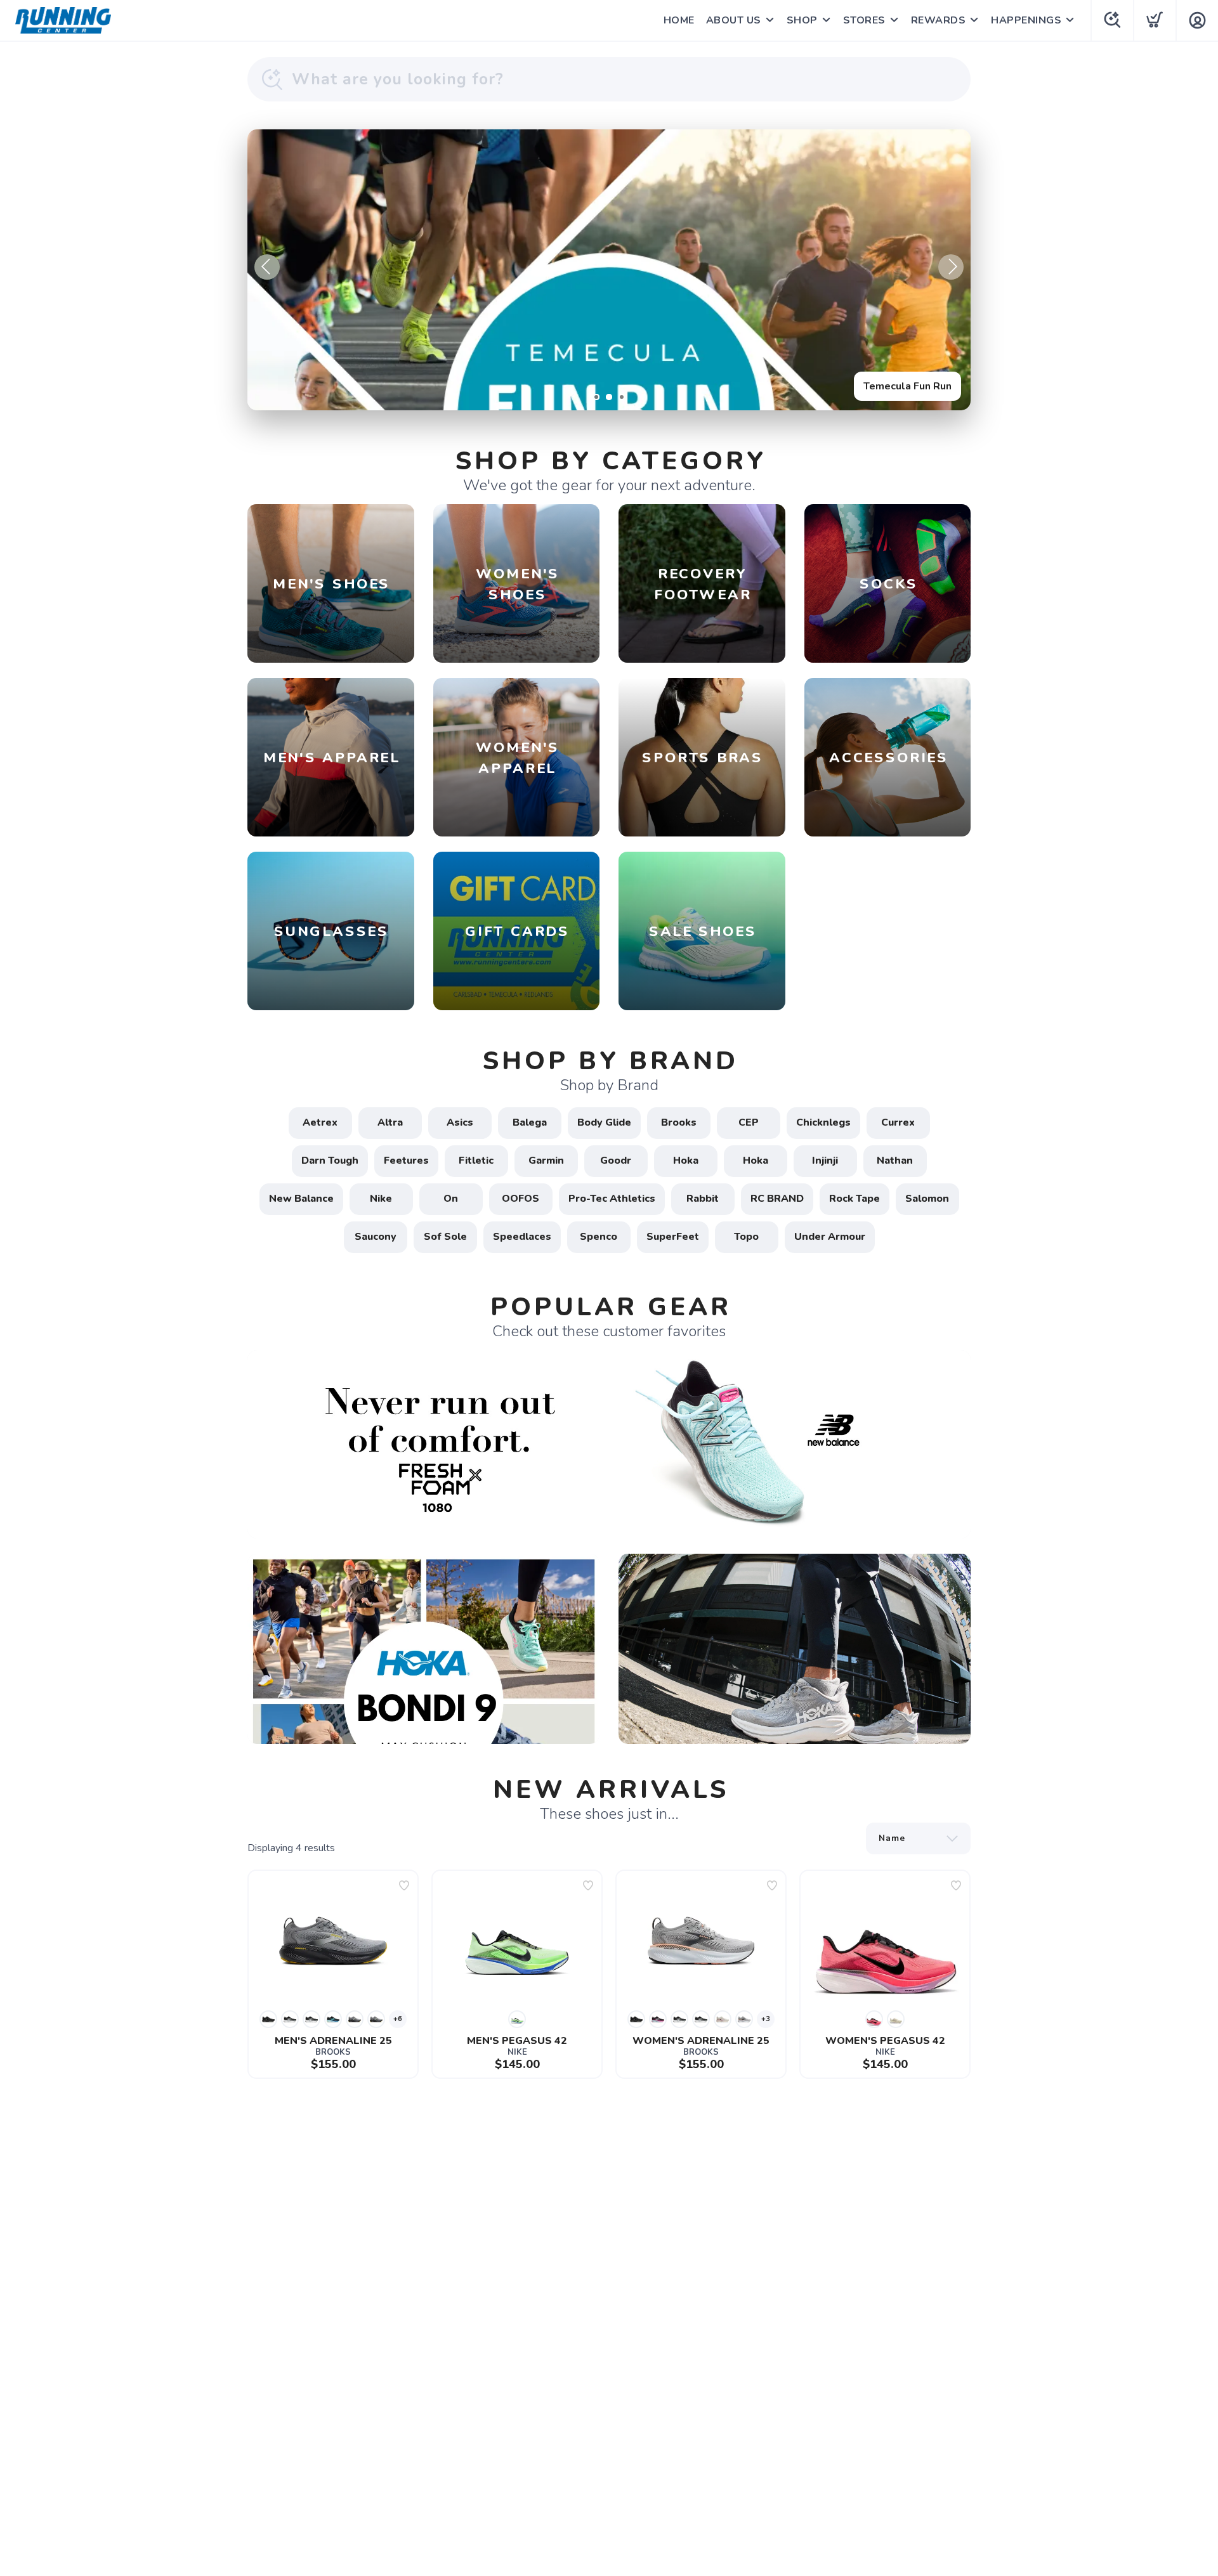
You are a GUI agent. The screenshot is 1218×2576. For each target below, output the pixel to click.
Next (951, 267)
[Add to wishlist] (404, 1885)
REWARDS (939, 20)
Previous (267, 267)
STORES (864, 20)
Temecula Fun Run (907, 386)
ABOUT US (734, 20)
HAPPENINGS (1026, 20)
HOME (679, 20)
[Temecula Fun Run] (609, 270)
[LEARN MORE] (609, 1443)
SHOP (802, 20)
